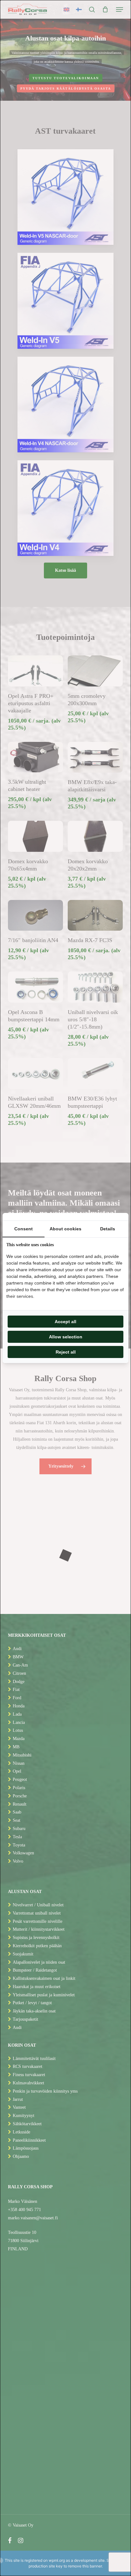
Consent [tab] (24, 1229)
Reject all (66, 1352)
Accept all (65, 1322)
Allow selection (66, 1337)
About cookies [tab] (65, 1229)
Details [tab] (108, 1229)
